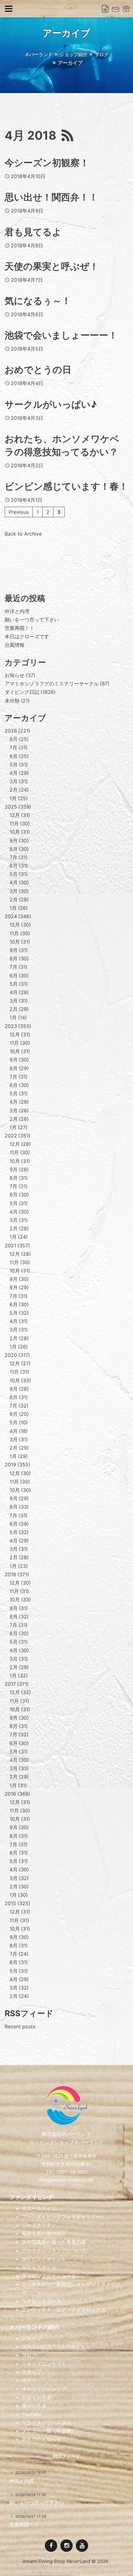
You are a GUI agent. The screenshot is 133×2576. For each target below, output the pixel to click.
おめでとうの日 (38, 370)
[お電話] (126, 9)
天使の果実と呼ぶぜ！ (52, 266)
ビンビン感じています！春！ (66, 486)
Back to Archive (23, 534)
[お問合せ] (116, 9)
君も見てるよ (33, 232)
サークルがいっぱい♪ (51, 404)
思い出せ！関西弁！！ (51, 197)
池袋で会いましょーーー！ (61, 335)
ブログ (102, 54)
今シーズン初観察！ (47, 163)
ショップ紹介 (74, 54)
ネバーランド (39, 54)
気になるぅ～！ (38, 301)
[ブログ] (105, 9)
